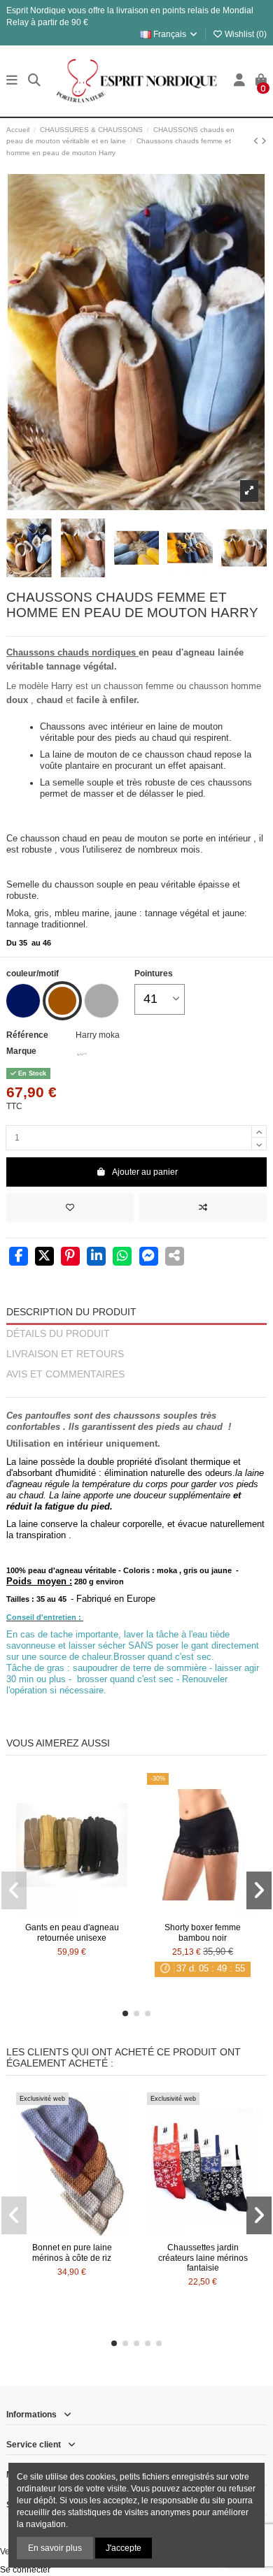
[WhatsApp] (122, 1257)
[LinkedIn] (96, 1257)
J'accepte (124, 2548)
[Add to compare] (203, 1208)
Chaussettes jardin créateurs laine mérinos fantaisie (203, 2258)
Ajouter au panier (145, 1172)
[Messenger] (149, 1257)
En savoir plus (55, 2548)
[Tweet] (44, 1257)
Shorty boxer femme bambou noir (203, 1932)
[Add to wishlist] (70, 1208)
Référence (27, 1035)
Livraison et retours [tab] (65, 1354)
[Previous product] (257, 141)
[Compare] (71, 1913)
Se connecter (25, 2570)
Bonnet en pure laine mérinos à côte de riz (72, 2252)
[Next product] (264, 141)
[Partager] (19, 1257)
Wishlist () (245, 34)
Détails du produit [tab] (58, 1334)
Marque (21, 1051)
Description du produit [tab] (71, 1312)
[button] (125, 2013)
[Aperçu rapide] (88, 1913)
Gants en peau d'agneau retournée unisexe (72, 1932)
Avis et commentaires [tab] (65, 1374)
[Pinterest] (70, 1257)
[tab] (136, 1391)
